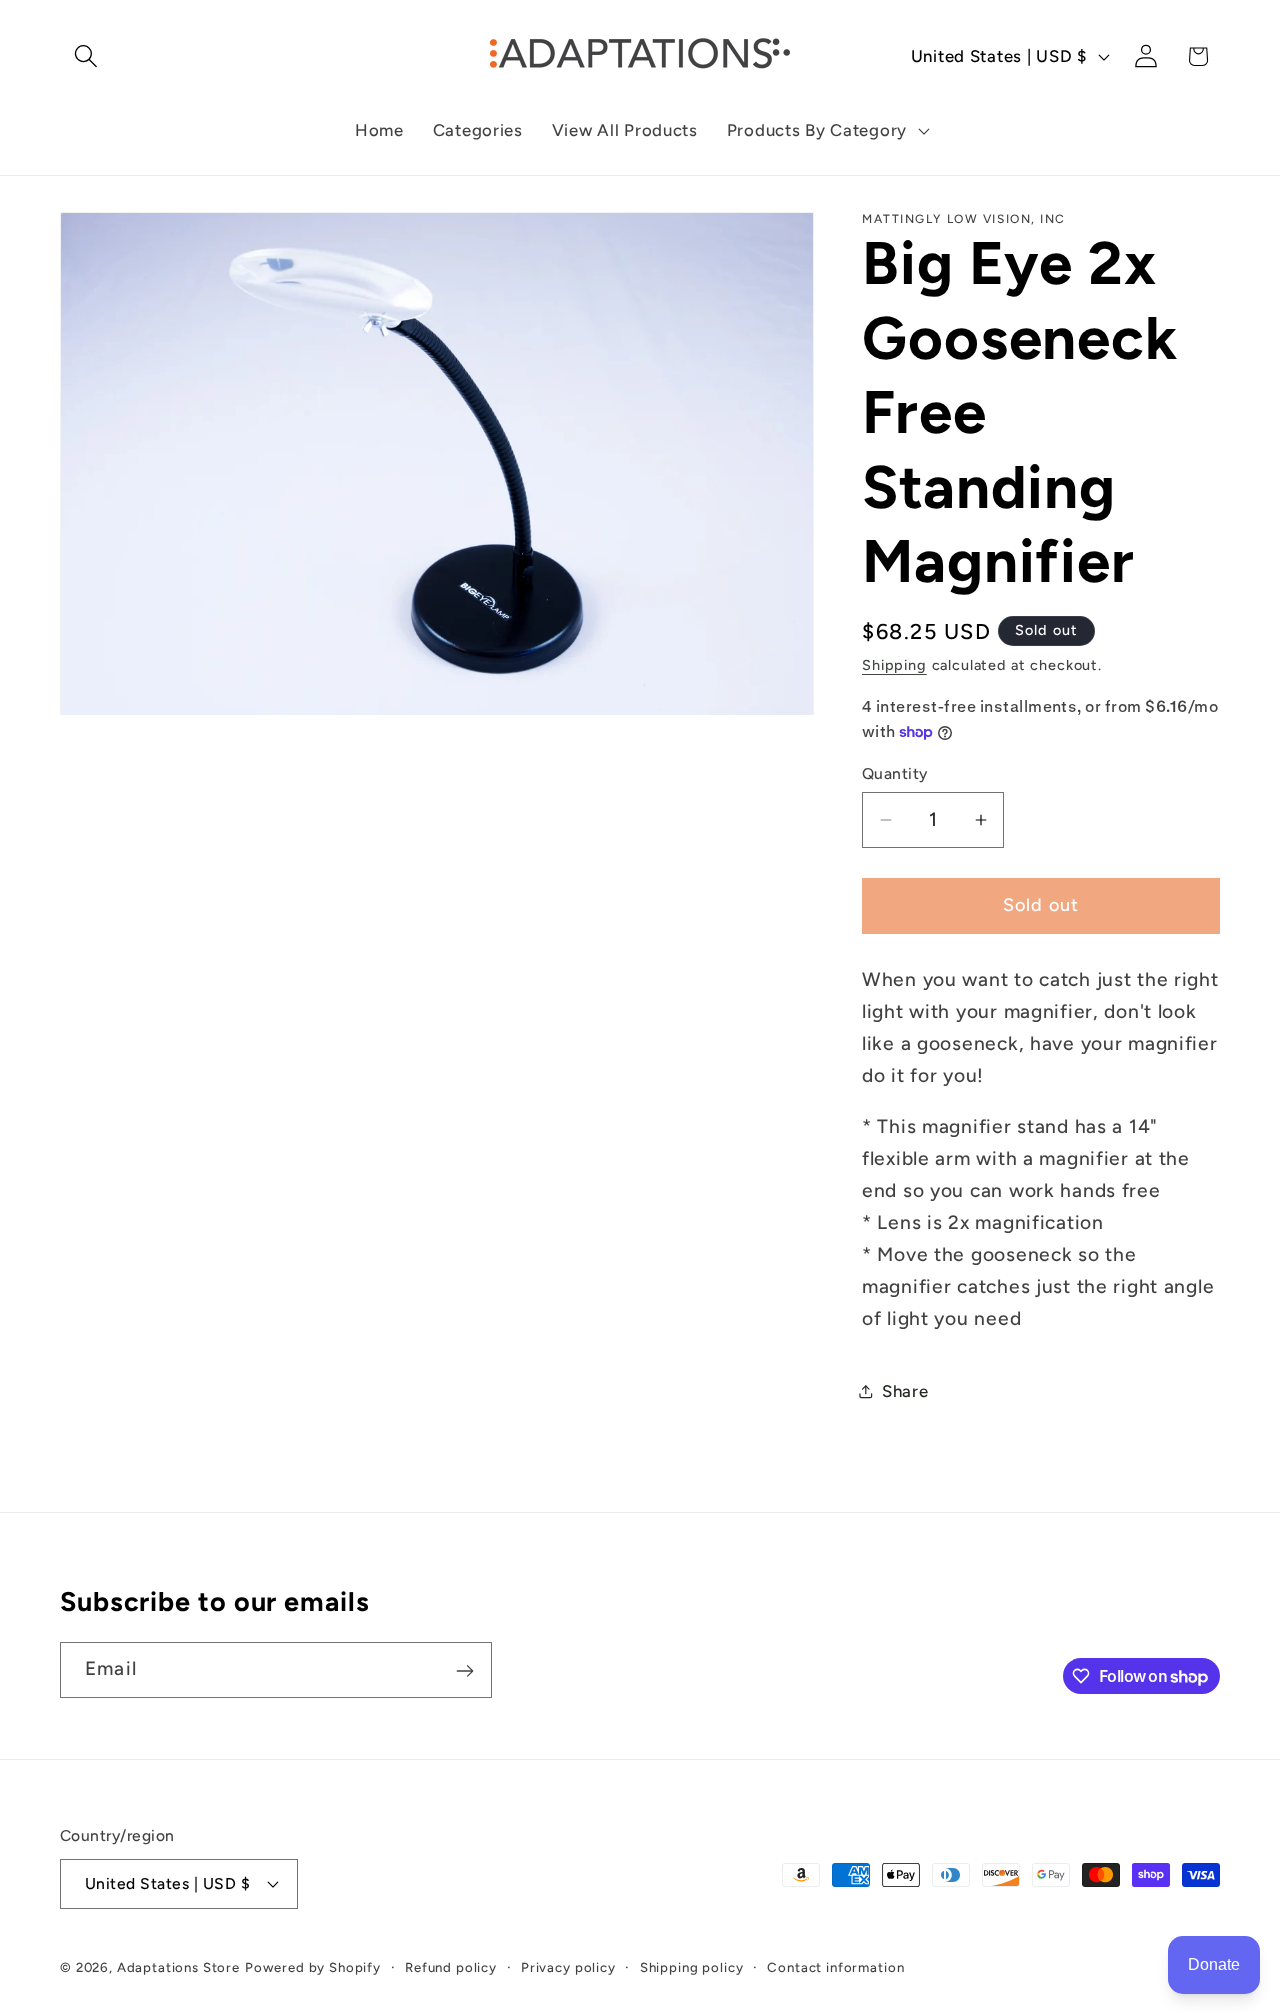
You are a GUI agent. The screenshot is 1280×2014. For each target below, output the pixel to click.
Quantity (895, 773)
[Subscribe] (464, 1671)
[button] (86, 56)
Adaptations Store (178, 1966)
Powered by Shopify (313, 1966)
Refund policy (451, 1966)
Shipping (894, 665)
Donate (1214, 1964)
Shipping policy (692, 1966)
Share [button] (905, 1391)
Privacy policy (568, 1966)
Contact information (835, 1966)
